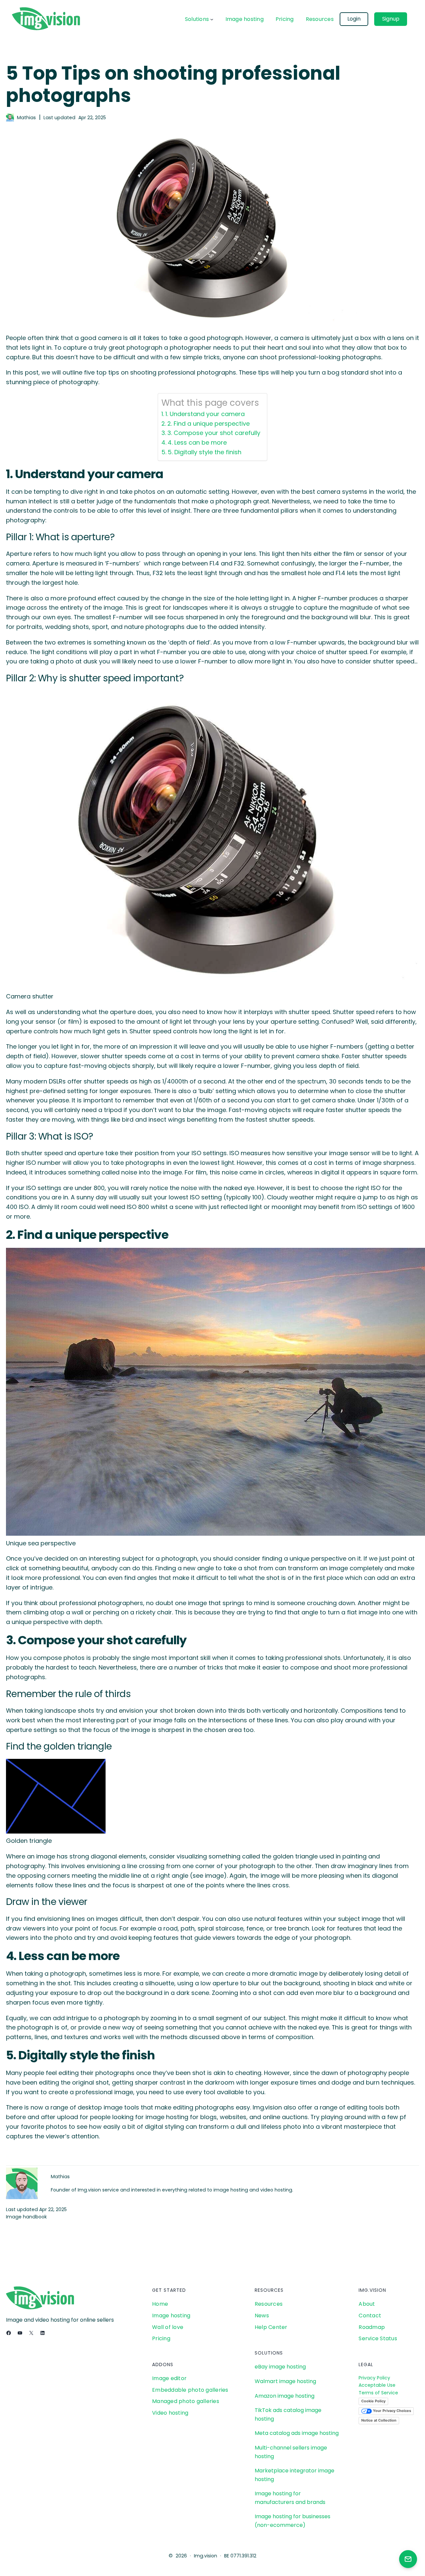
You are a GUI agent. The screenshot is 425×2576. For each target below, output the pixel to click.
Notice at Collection (379, 2420)
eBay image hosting (280, 2367)
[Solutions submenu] (212, 19)
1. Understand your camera (205, 414)
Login (354, 19)
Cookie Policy (373, 2401)
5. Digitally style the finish (205, 452)
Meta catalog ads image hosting (297, 2433)
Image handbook (26, 2217)
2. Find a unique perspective (209, 424)
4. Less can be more (197, 442)
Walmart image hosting (285, 2381)
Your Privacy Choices (391, 2411)
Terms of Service (378, 2393)
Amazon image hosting (285, 2396)
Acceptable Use (377, 2385)
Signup (391, 19)
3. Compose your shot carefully (214, 433)
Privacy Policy (374, 2378)
